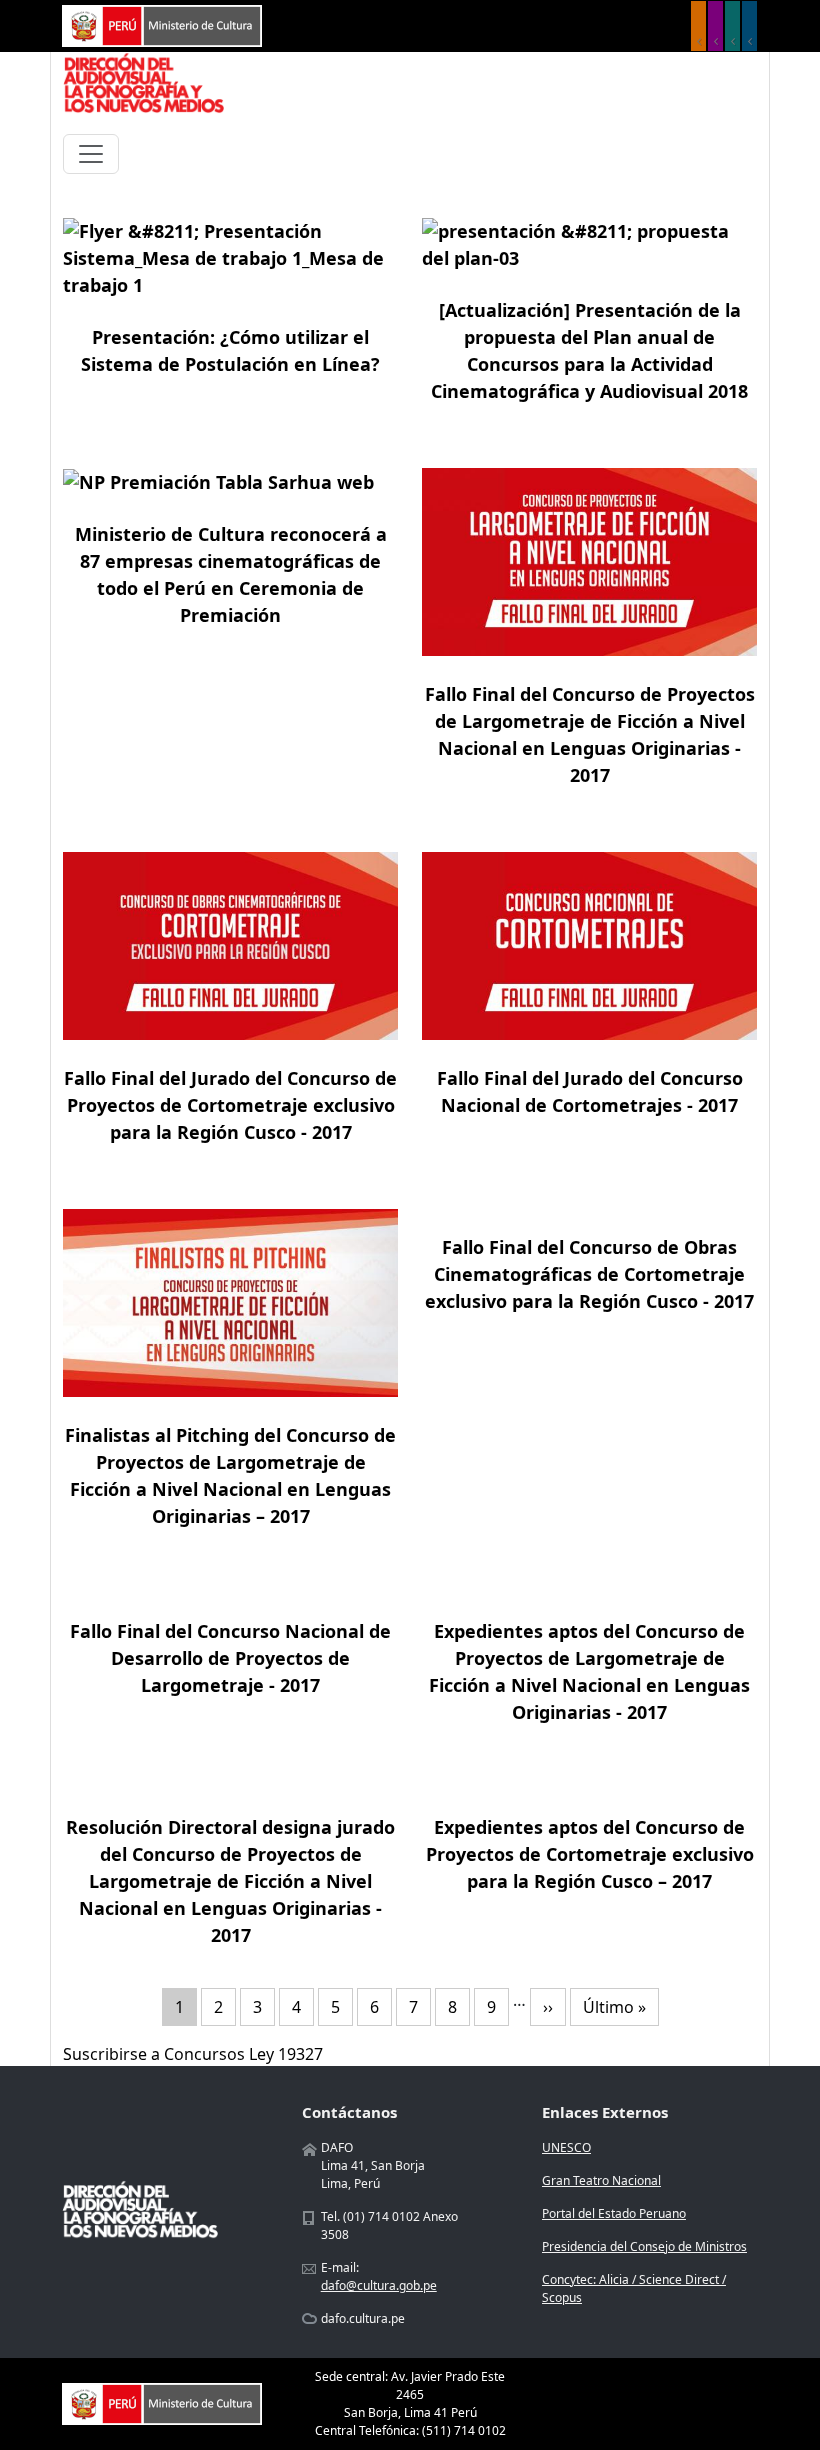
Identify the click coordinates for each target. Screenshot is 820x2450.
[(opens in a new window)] (162, 24)
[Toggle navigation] (91, 154)
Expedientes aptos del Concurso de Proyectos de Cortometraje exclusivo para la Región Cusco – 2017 (590, 1854)
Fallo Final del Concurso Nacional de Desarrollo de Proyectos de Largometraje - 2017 (230, 1658)
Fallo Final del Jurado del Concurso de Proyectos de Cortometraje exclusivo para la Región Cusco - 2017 (230, 1105)
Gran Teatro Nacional (601, 2180)
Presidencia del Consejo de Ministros (644, 2246)
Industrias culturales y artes (715, 26)
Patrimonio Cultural (698, 26)
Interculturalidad (732, 26)
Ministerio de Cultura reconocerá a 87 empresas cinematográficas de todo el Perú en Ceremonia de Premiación (231, 574)
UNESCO (566, 2147)
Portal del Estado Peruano (614, 2213)
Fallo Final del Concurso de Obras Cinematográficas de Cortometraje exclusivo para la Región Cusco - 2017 (589, 1274)
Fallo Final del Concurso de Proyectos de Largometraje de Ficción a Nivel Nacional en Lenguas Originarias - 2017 (590, 734)
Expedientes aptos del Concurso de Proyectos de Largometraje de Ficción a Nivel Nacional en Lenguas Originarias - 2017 (589, 1671)
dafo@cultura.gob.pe (379, 2285)
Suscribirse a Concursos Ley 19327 (193, 2054)
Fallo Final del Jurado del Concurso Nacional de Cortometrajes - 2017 (590, 1091)
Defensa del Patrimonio (749, 26)
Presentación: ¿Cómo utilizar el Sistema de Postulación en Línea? (230, 350)
